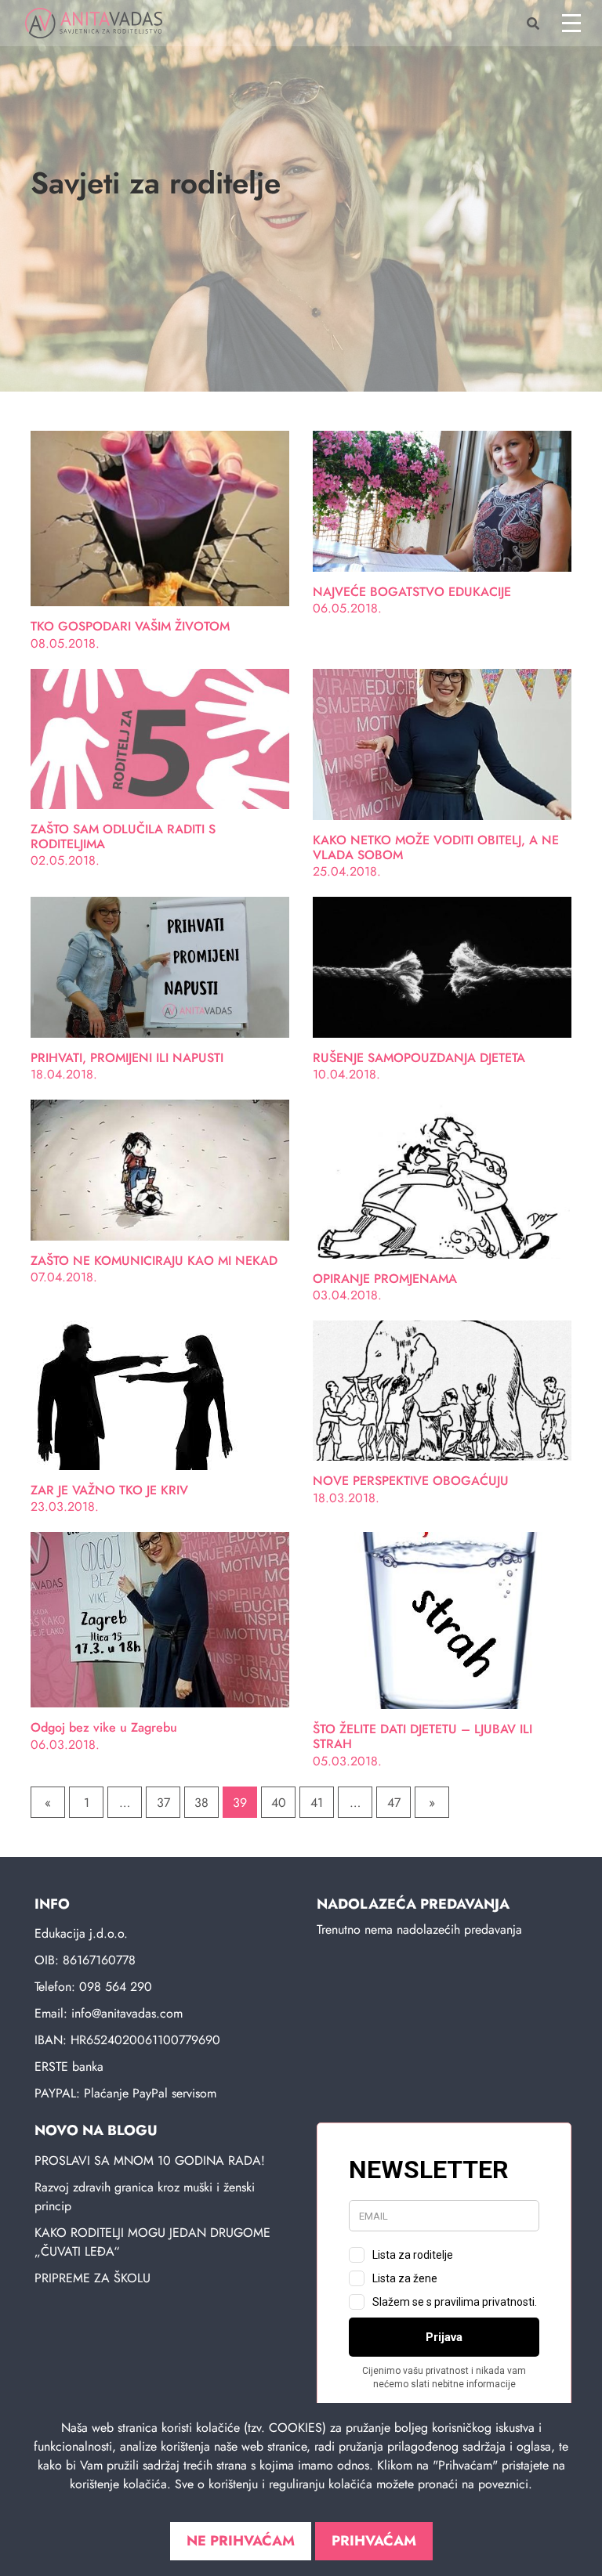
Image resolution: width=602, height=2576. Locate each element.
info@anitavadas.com (127, 2013)
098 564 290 (116, 1987)
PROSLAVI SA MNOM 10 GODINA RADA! (150, 2161)
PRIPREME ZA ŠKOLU (92, 2278)
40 (279, 1803)
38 (201, 1803)
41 (317, 1803)
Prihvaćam (374, 2541)
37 (163, 1803)
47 (394, 1803)
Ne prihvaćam (241, 2541)
